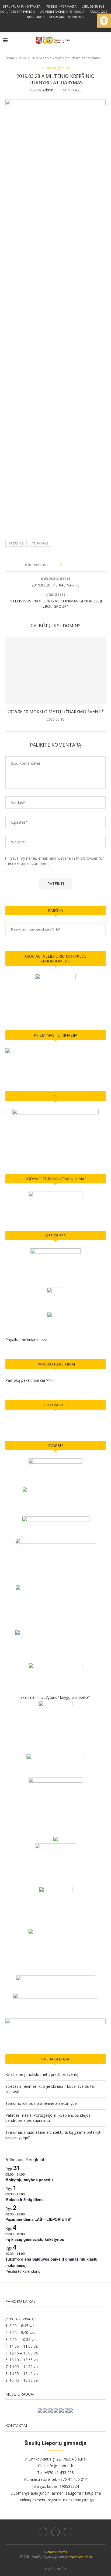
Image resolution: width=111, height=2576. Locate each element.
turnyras (40, 543)
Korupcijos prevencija (18, 11)
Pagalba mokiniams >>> (26, 1340)
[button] (104, 21)
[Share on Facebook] (71, 565)
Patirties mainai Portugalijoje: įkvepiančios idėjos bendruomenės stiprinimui (48, 2118)
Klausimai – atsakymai (67, 17)
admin (48, 90)
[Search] (106, 40)
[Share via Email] (87, 565)
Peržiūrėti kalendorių (23, 2271)
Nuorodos (36, 17)
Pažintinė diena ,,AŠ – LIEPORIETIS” (39, 2219)
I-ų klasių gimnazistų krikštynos (35, 2239)
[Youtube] (63, 25)
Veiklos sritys (93, 6)
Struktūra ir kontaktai (22, 6)
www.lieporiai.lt (81, 2557)
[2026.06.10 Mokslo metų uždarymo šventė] (55, 671)
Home (10, 58)
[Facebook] (48, 25)
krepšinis (16, 543)
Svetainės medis (55, 2552)
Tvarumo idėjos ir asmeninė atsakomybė (41, 2103)
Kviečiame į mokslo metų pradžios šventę (42, 2074)
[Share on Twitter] (76, 565)
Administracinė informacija (62, 11)
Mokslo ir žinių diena (25, 2199)
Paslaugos (98, 11)
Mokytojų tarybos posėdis (30, 2180)
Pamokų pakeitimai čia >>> (29, 1380)
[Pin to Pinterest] (81, 565)
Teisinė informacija (61, 6)
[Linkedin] (55, 25)
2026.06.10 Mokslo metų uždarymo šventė (55, 712)
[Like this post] (65, 565)
